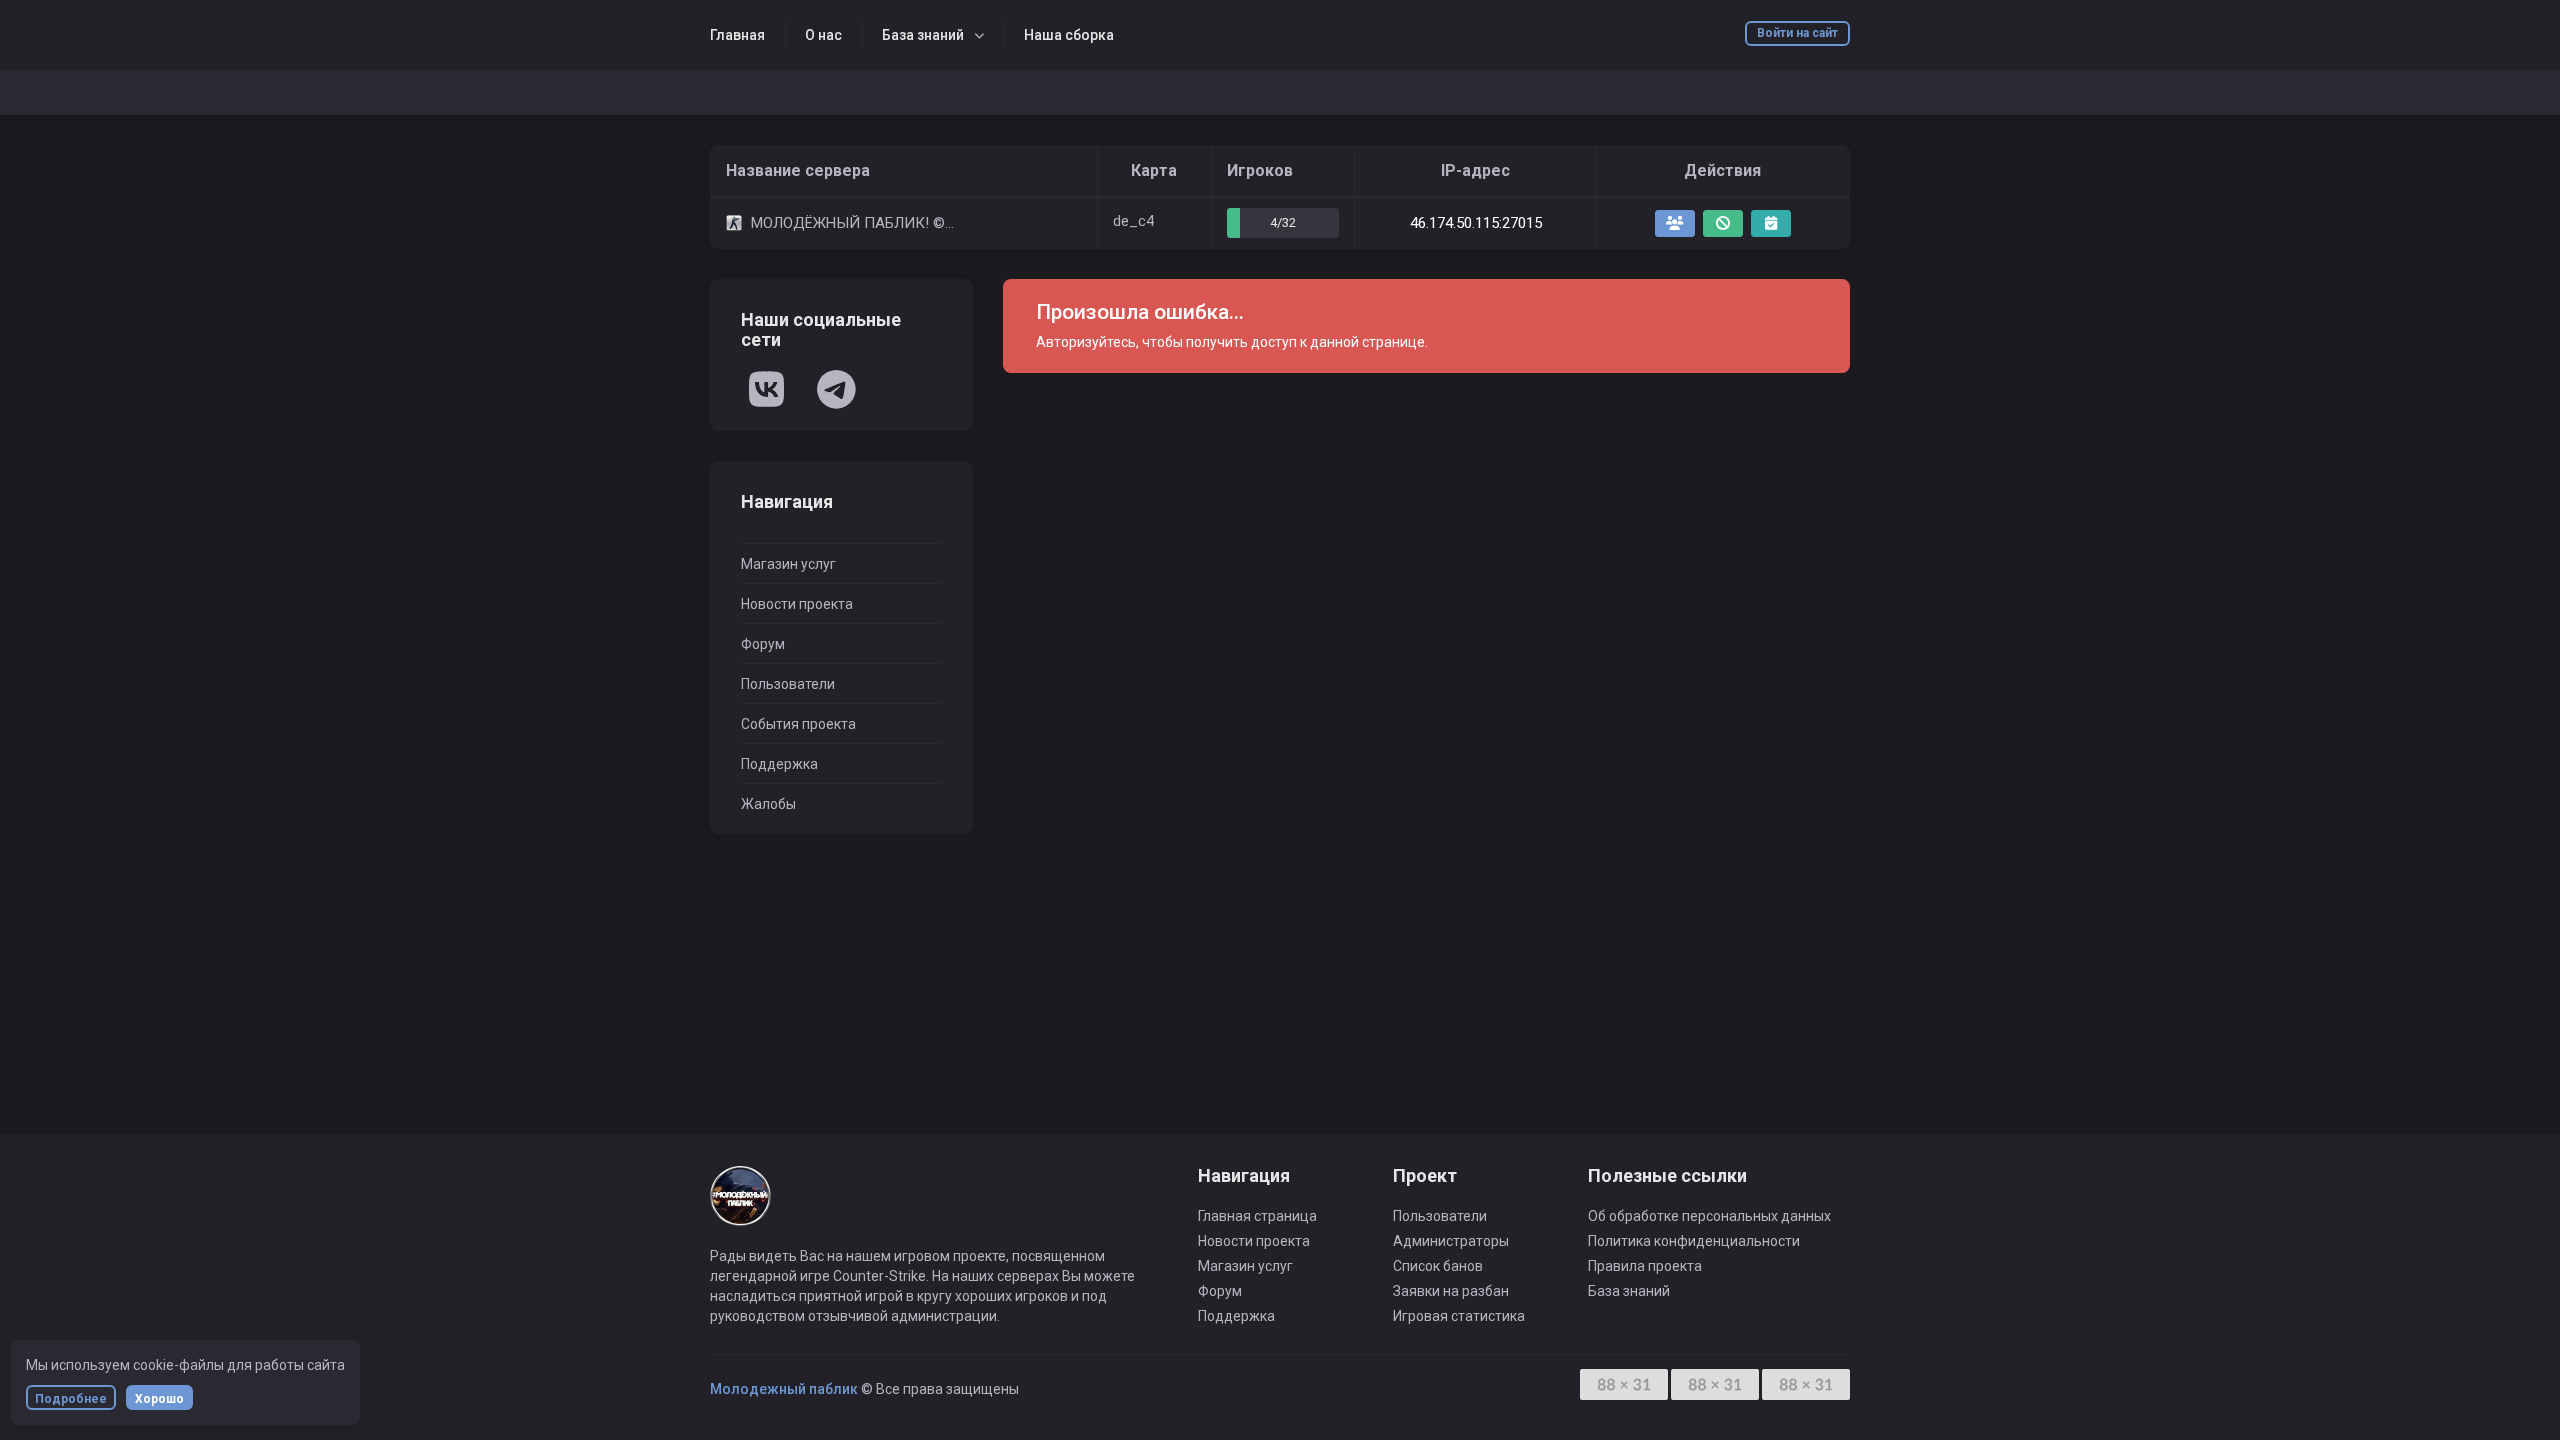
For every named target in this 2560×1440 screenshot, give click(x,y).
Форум (763, 644)
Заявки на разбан (1451, 1291)
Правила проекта (1645, 1266)
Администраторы (1451, 1241)
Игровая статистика (1459, 1316)
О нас (823, 35)
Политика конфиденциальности (1694, 1241)
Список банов (1438, 1266)
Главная (737, 35)
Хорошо (159, 1399)
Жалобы (768, 804)
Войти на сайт (1797, 33)
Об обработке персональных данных (1709, 1216)
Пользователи (788, 684)
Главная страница (1257, 1216)
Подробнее (71, 1399)
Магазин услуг (788, 564)
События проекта (798, 724)
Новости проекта (797, 604)
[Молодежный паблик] (740, 1205)
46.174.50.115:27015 (1476, 223)
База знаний (923, 35)
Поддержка (779, 764)
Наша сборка (1069, 35)
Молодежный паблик (784, 1389)
